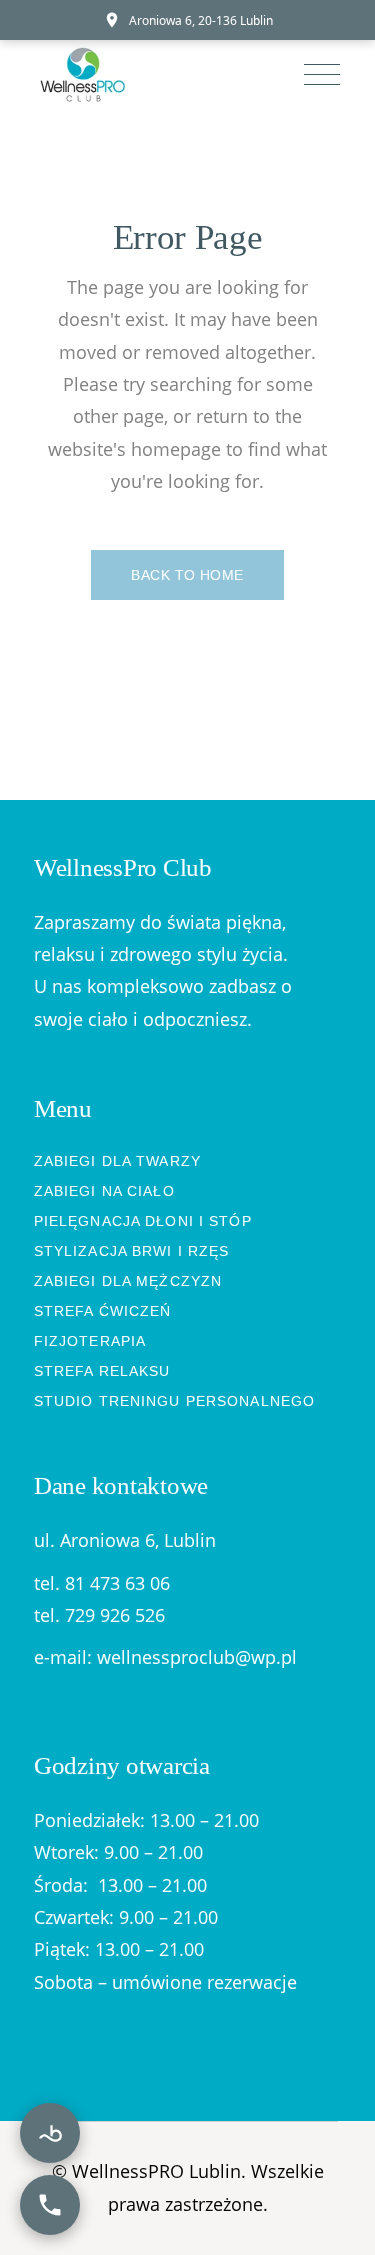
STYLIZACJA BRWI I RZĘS (132, 1251)
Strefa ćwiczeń (103, 1311)
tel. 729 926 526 (99, 1615)
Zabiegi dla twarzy (117, 1161)
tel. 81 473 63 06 (102, 1583)
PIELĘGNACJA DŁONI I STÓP (143, 1221)
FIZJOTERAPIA (90, 1341)
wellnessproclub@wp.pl (197, 1657)
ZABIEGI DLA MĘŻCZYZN (128, 1281)
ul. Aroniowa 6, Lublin (125, 1540)
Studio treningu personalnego (174, 1401)
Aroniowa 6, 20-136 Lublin (201, 20)
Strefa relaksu (102, 1371)
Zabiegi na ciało (104, 1191)
